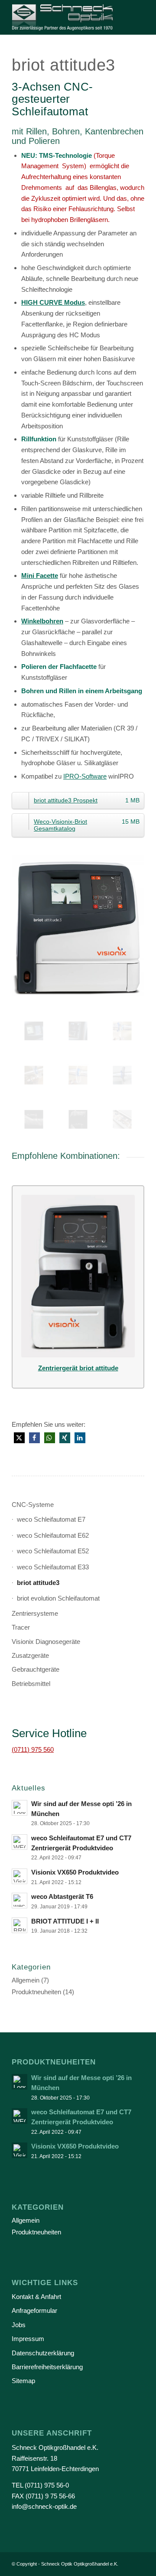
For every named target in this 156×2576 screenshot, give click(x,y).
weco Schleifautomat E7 (51, 1519)
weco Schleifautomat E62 (53, 1535)
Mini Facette (40, 576)
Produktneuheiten (36, 1992)
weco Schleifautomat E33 (53, 1567)
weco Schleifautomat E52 (53, 1551)
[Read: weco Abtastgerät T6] (19, 1901)
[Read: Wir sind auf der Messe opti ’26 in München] (19, 1808)
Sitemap (23, 2381)
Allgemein (26, 1980)
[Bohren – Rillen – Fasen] (34, 1075)
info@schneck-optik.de (44, 2506)
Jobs (19, 2325)
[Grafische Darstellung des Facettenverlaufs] (34, 1031)
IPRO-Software (85, 776)
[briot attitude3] (78, 927)
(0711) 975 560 (33, 1749)
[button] (19, 1438)
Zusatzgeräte (30, 1655)
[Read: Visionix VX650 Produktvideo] (19, 1876)
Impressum (28, 2339)
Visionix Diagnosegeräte (46, 1642)
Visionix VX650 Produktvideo (75, 1872)
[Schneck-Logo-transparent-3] (65, 17)
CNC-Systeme (33, 1505)
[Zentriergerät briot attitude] (78, 1276)
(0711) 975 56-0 (47, 2485)
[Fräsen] (78, 1075)
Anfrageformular (34, 2310)
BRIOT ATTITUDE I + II (65, 1921)
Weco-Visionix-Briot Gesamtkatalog (87, 825)
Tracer (21, 1627)
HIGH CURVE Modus (53, 302)
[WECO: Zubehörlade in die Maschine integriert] (122, 1119)
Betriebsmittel (31, 1684)
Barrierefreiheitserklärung (47, 2367)
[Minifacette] (34, 1119)
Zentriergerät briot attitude (78, 1368)
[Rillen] (122, 1031)
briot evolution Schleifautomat (58, 1598)
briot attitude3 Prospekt (87, 800)
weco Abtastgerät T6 (62, 1896)
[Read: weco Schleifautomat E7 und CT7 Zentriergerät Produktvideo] (19, 1842)
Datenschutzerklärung (43, 2353)
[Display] (78, 1031)
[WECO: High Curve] (78, 1119)
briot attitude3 (38, 1583)
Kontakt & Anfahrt (36, 2297)
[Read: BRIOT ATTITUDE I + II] (19, 1925)
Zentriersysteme (35, 1613)
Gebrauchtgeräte (36, 1669)
